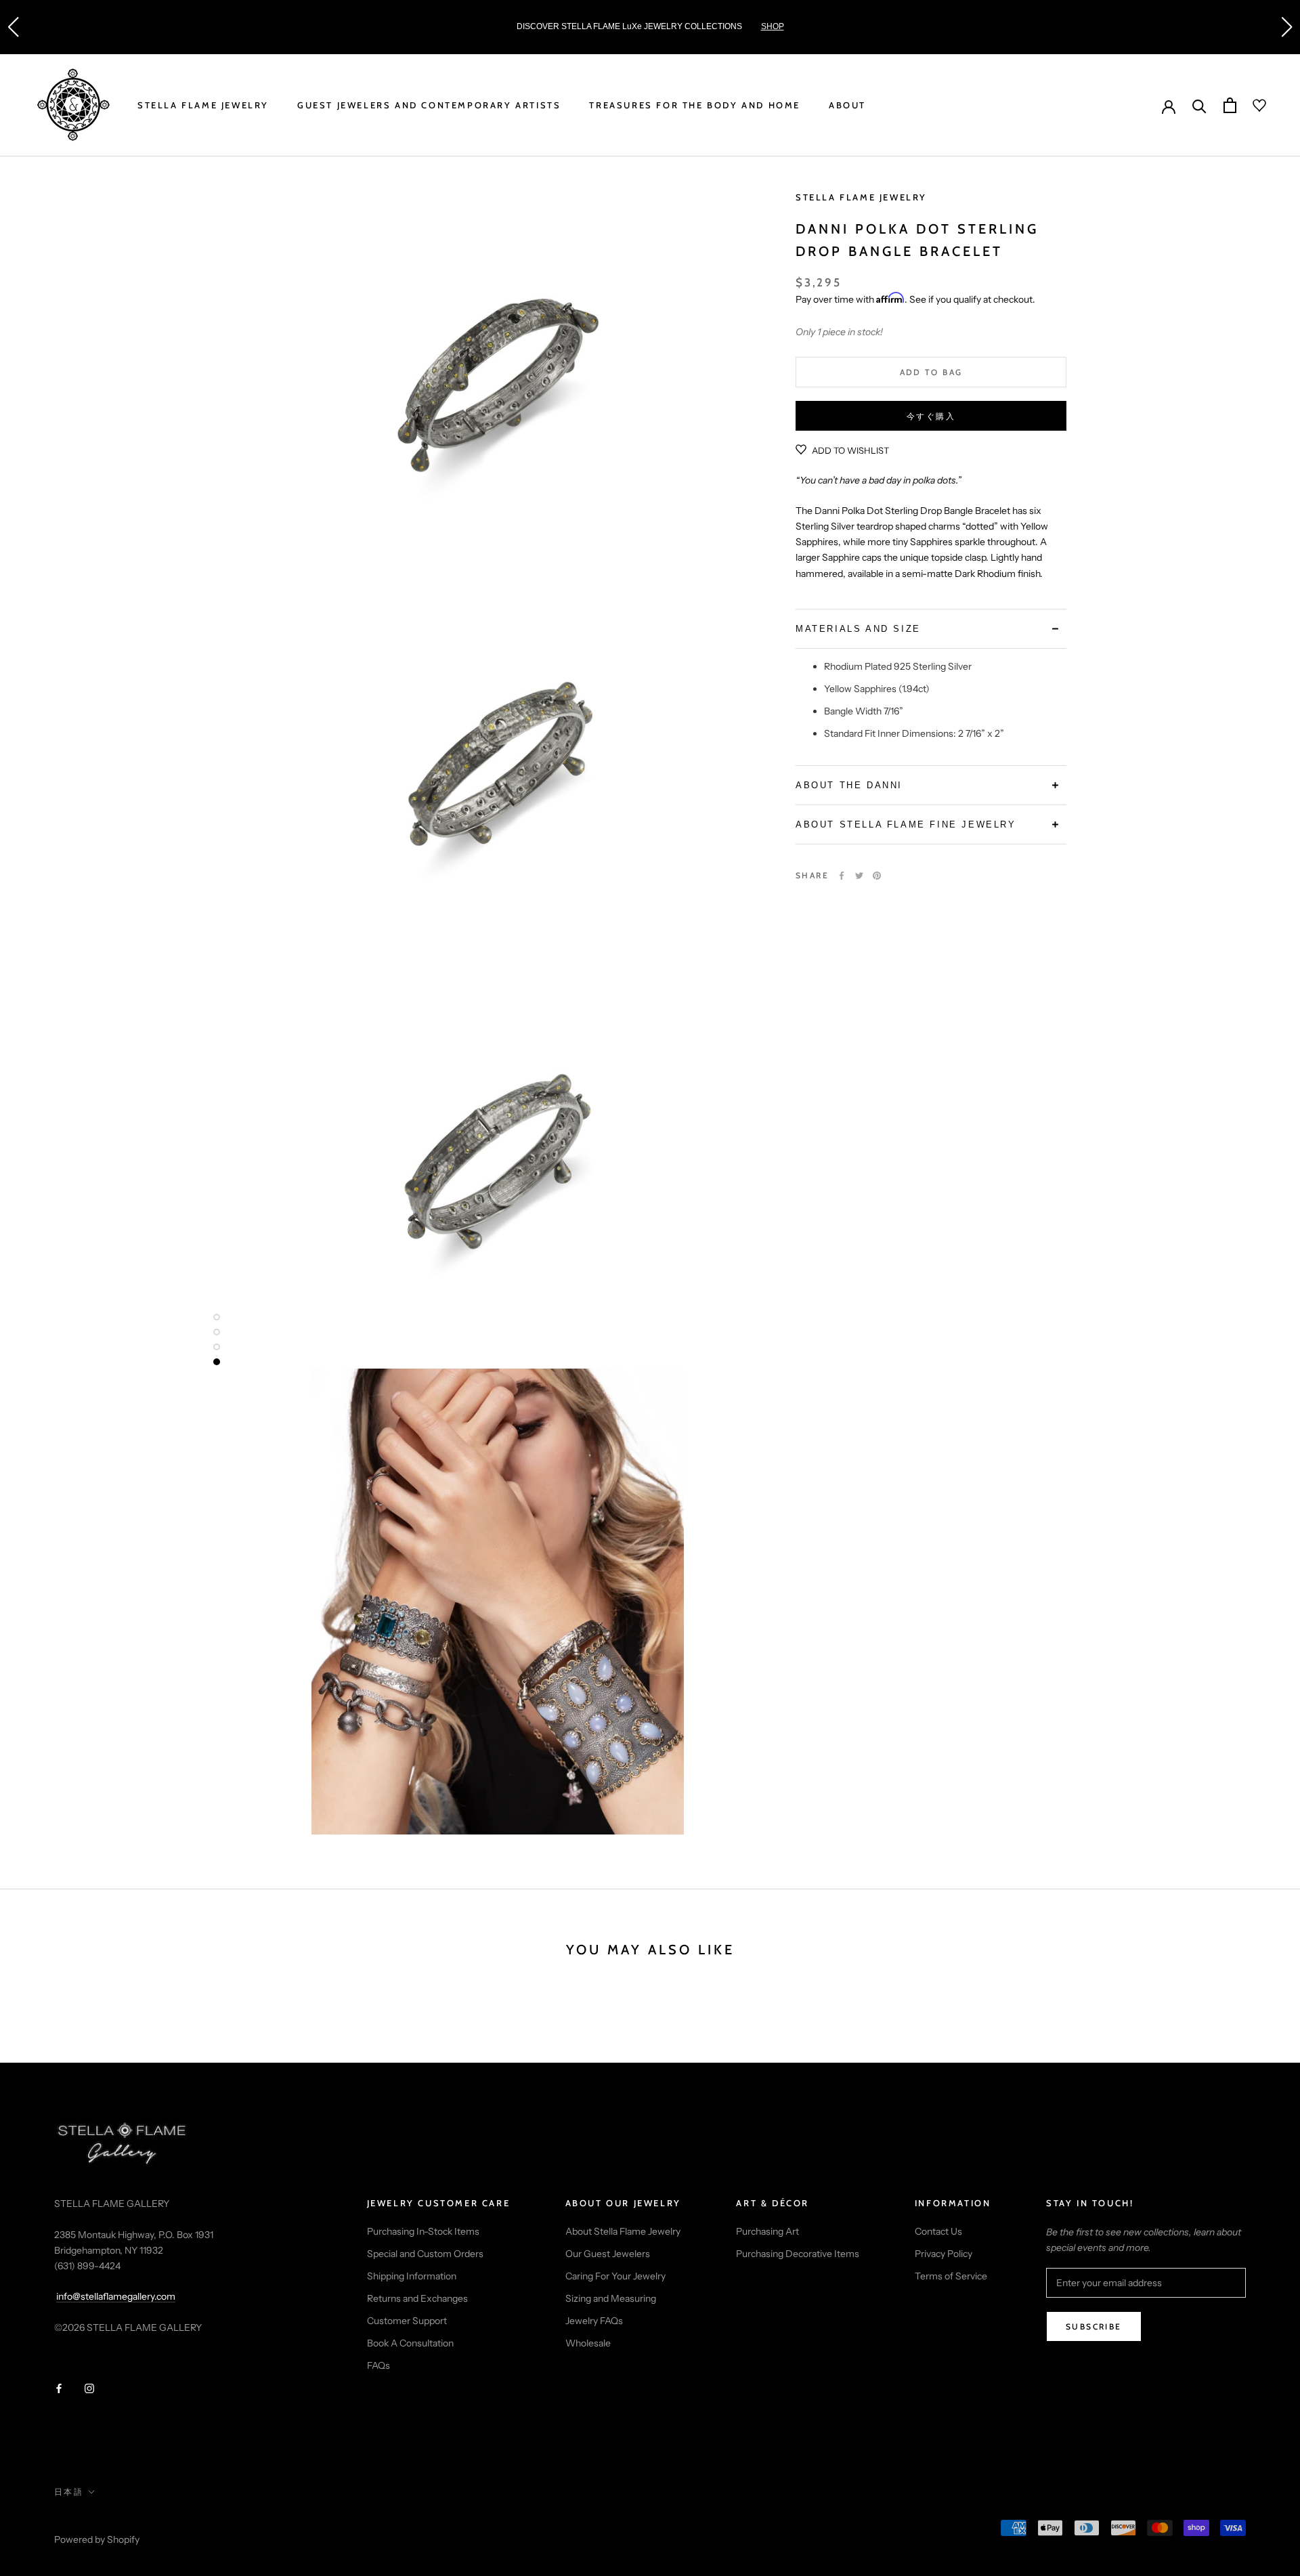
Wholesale (588, 2343)
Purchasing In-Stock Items (423, 2231)
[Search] (1199, 105)
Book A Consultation (410, 2343)
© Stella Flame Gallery (114, 2521)
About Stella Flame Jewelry (623, 2231)
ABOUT (847, 105)
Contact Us (938, 2231)
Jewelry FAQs (594, 2321)
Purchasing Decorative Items (798, 2254)
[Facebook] (842, 876)
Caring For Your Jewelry (615, 2276)
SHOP (613, 26)
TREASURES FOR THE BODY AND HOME (695, 105)
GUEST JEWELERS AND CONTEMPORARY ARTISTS (429, 105)
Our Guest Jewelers (608, 2254)
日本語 (69, 2492)
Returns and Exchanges (417, 2298)
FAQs (378, 2365)
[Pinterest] (877, 876)
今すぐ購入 (931, 416)
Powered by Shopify (97, 2539)
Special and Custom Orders (425, 2254)
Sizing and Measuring (611, 2298)
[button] (13, 27)
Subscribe (1094, 2326)
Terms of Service (951, 2276)
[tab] (931, 629)
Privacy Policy (944, 2254)
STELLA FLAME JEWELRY (203, 105)
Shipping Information (412, 2276)
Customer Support (407, 2321)
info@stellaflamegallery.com (116, 2296)
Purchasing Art (767, 2231)
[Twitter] (859, 876)
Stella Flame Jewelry (861, 197)
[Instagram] (89, 2388)
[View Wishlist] (1251, 106)
